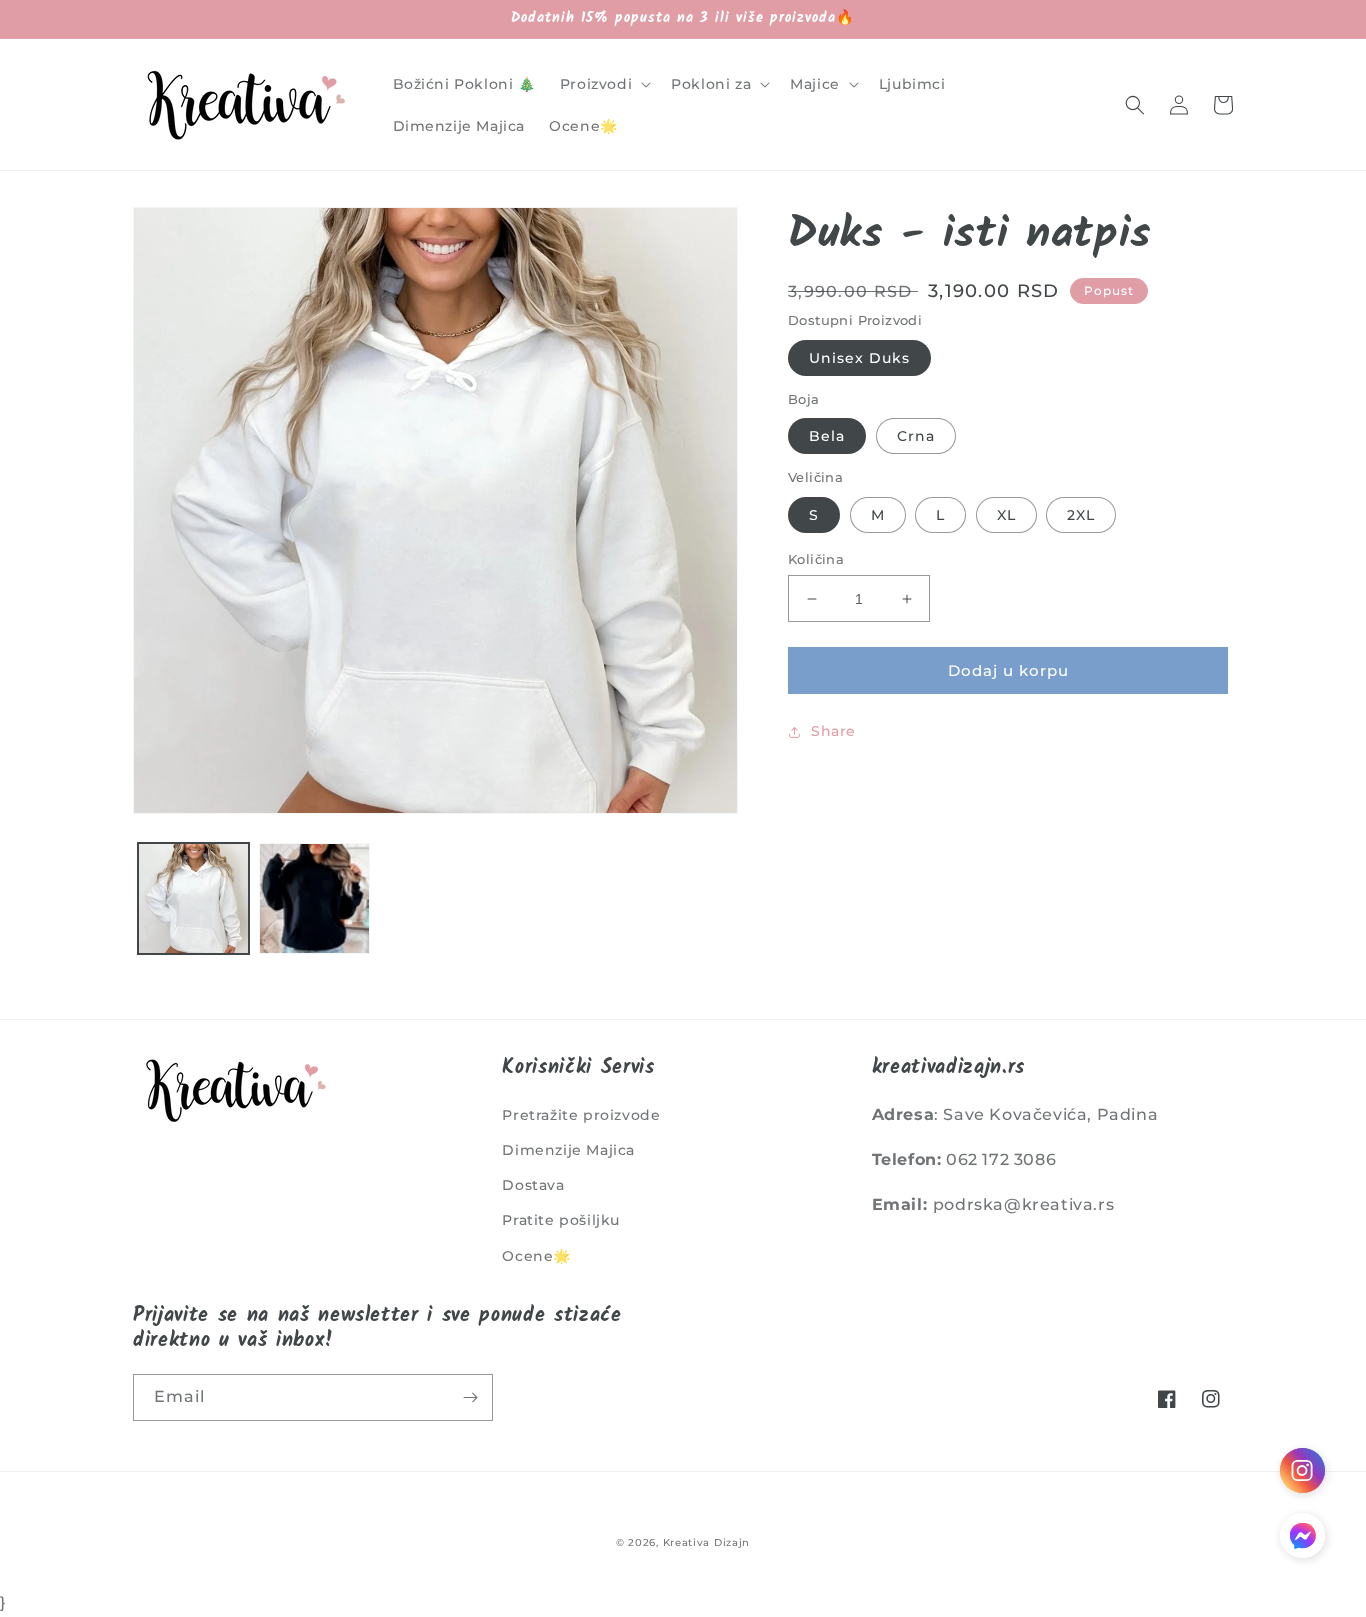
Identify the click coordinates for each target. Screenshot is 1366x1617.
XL (1006, 515)
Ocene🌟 (536, 1256)
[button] (603, 84)
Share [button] (833, 731)
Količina (816, 559)
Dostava (533, 1185)
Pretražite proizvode (581, 1115)
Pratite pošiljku (561, 1220)
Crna (916, 436)
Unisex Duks (859, 358)
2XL (1081, 515)
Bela (827, 436)
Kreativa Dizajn (707, 1542)
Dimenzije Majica (568, 1150)
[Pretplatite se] (470, 1397)
